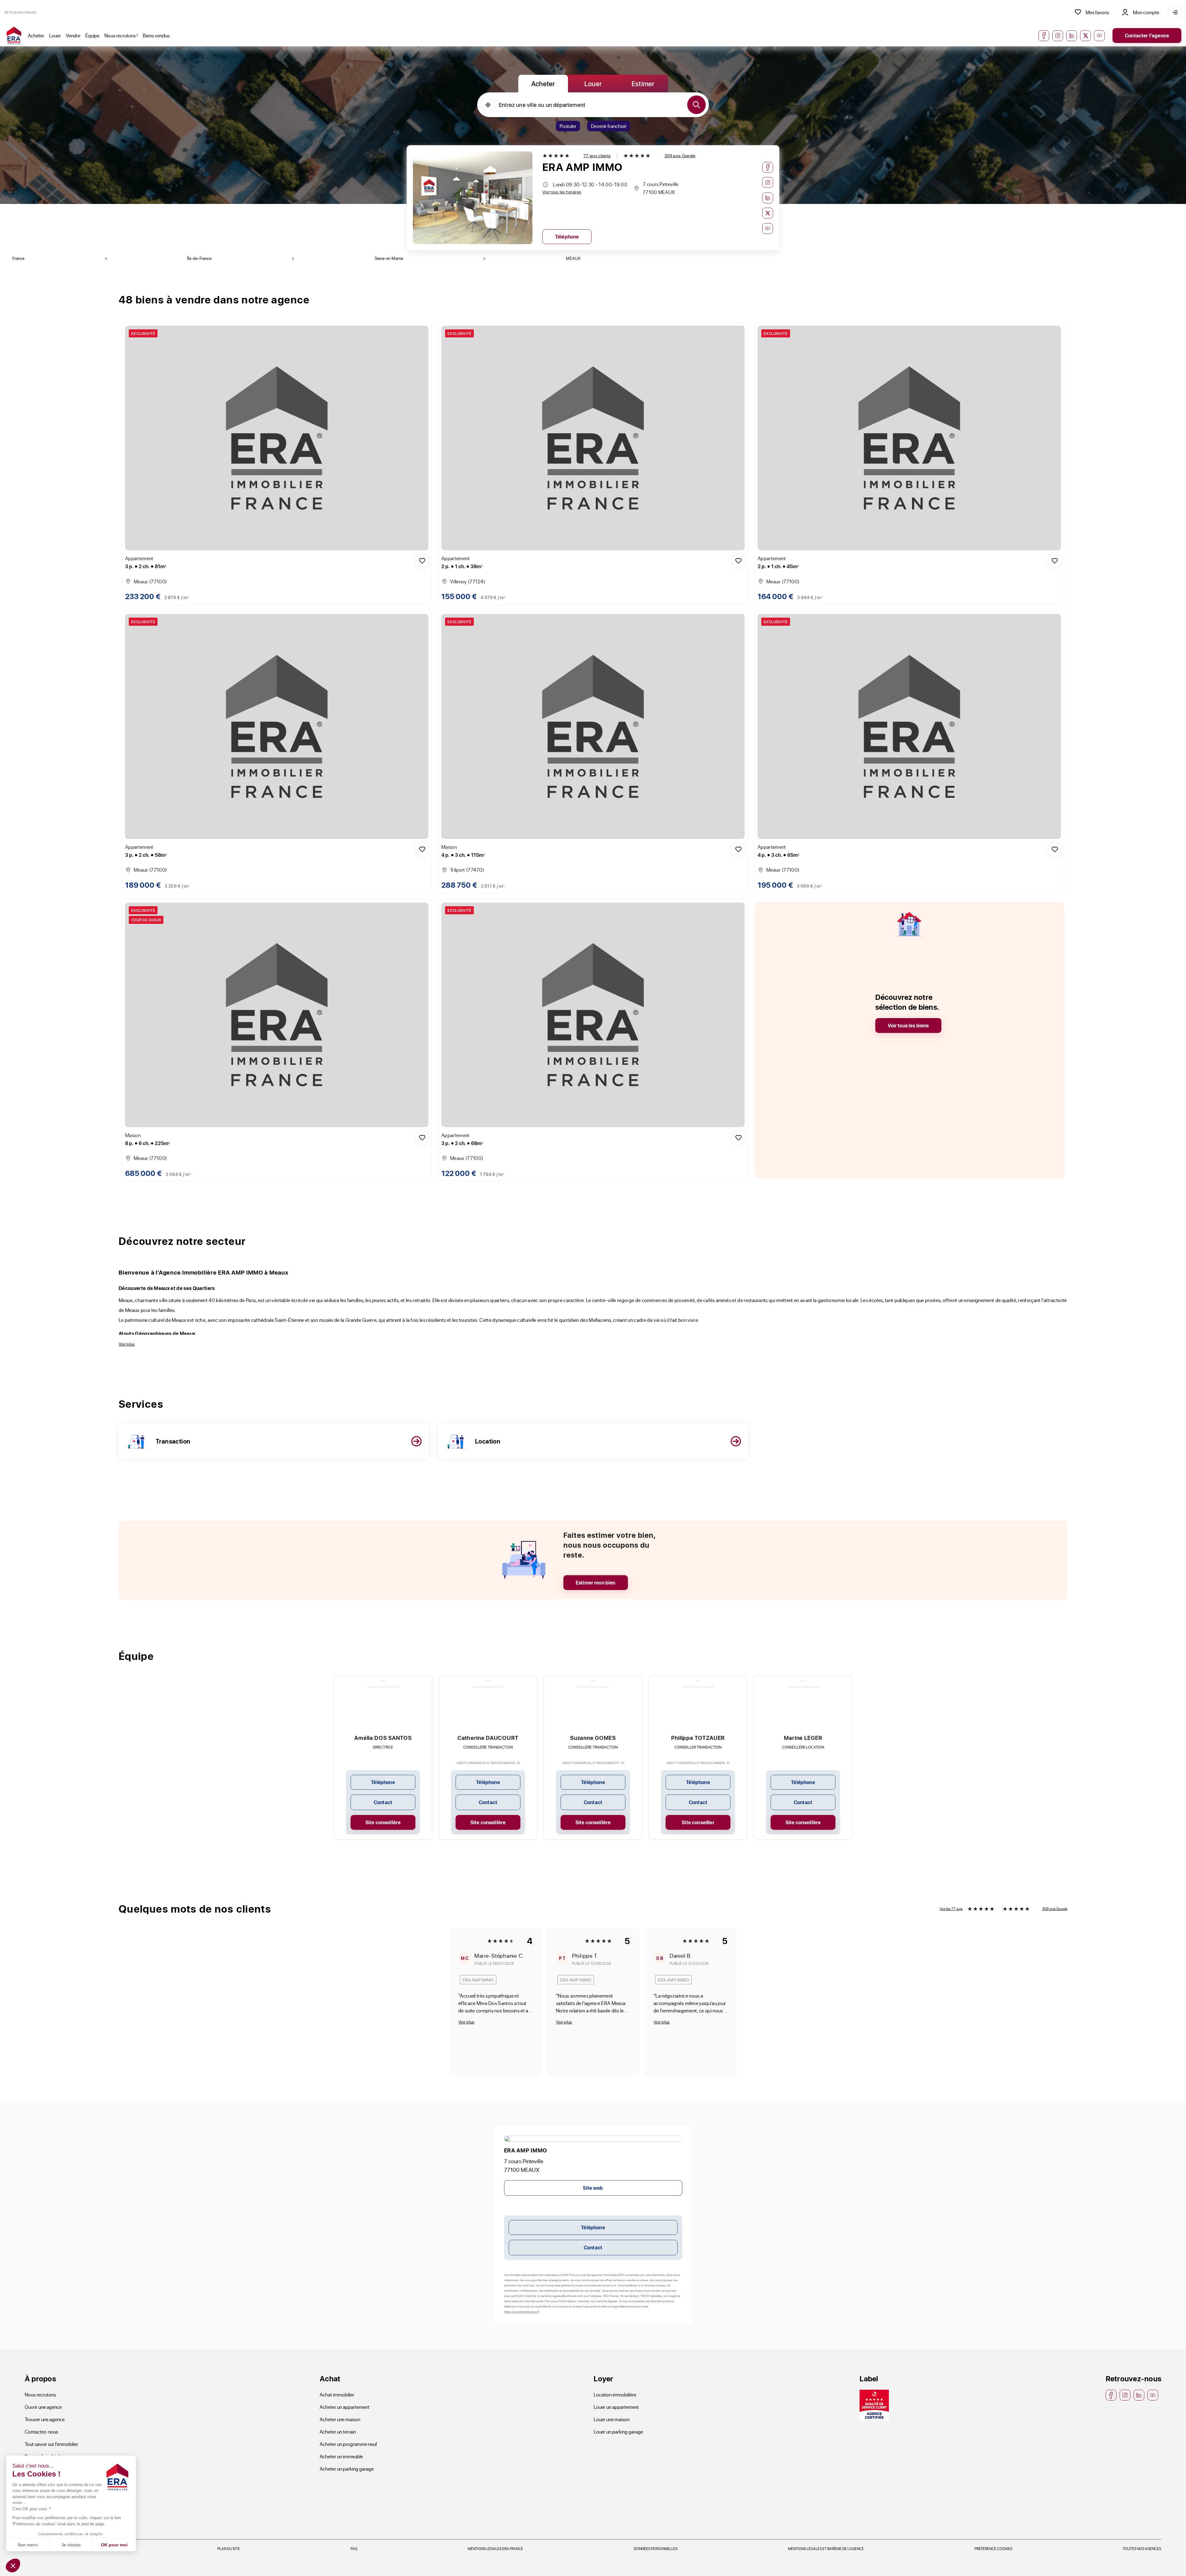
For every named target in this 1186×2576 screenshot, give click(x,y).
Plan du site (229, 2549)
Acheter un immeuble (341, 2456)
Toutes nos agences (1142, 2549)
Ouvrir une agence (43, 2407)
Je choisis (71, 2545)
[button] (13, 2565)
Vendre (73, 35)
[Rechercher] (696, 105)
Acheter (36, 35)
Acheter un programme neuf (348, 2444)
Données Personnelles (656, 2549)
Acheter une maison (340, 2419)
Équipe (92, 35)
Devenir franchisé (609, 126)
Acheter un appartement (345, 2407)
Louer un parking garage (618, 2432)
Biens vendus (156, 35)
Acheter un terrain (338, 2432)
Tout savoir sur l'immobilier (51, 2444)
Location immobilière (615, 2394)
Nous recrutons (40, 2394)
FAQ (354, 2549)
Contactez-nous (41, 2432)
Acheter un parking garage (347, 2469)
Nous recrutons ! (121, 35)
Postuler (568, 126)
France (18, 258)
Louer (55, 35)
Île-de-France (199, 258)
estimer (643, 83)
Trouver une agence (45, 2419)
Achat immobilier (337, 2394)
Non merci (28, 2545)
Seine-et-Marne (389, 258)
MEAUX (573, 258)
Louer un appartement (616, 2407)
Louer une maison (612, 2419)
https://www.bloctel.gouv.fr (522, 2312)
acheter (543, 83)
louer (593, 83)
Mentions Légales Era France (495, 2549)
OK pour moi (114, 2545)
